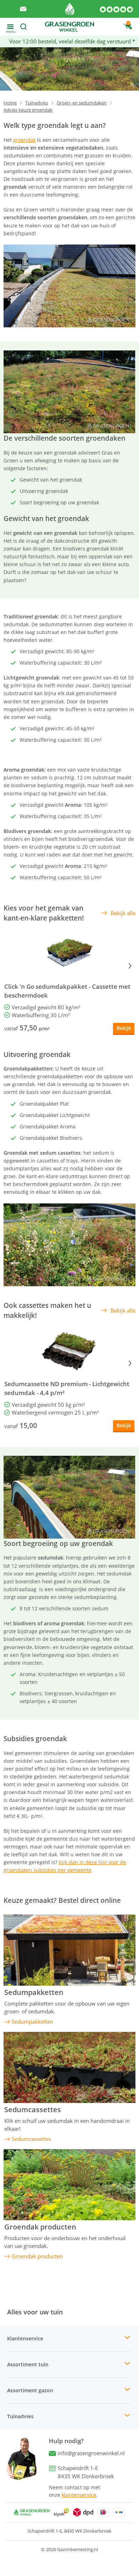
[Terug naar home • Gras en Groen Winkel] (70, 9)
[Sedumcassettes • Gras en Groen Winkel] (69, 2067)
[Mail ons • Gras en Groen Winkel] (23, 9)
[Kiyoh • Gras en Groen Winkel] (62, 2512)
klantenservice (79, 2495)
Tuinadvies (37, 103)
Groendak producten (40, 2227)
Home (10, 103)
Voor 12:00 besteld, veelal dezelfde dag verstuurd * (72, 41)
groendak (24, 140)
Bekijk (124, 1028)
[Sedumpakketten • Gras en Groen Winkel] (69, 1950)
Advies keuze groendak (28, 110)
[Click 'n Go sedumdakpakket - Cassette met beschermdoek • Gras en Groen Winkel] (69, 954)
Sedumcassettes (33, 2110)
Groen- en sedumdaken (82, 103)
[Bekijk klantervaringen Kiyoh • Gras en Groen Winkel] (117, 9)
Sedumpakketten (34, 1992)
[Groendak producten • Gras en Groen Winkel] (69, 2185)
